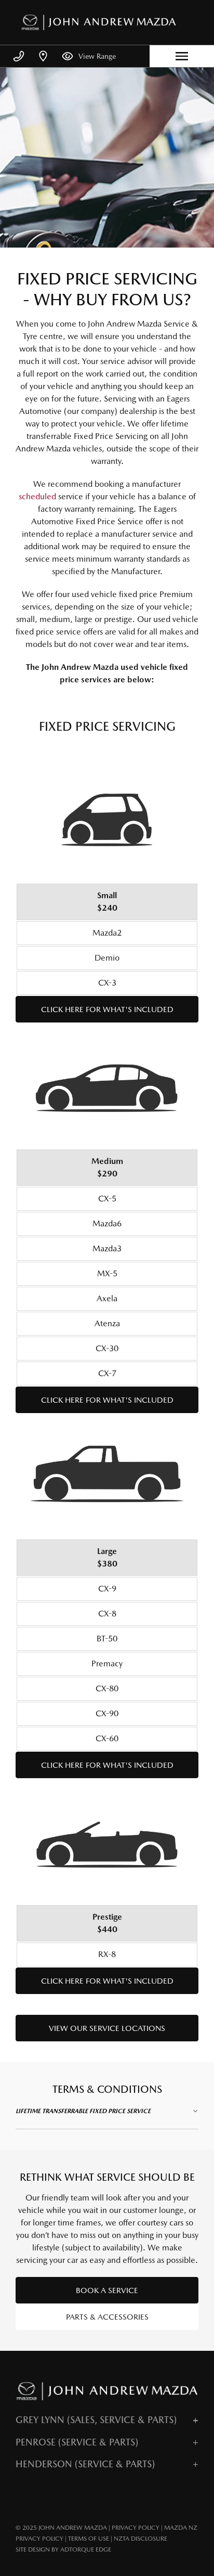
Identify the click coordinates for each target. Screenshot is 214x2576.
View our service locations (107, 2028)
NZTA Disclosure (141, 2539)
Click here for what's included (107, 1009)
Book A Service (107, 2290)
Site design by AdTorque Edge (63, 2549)
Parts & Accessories (107, 2317)
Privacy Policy (136, 2528)
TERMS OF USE (89, 2539)
